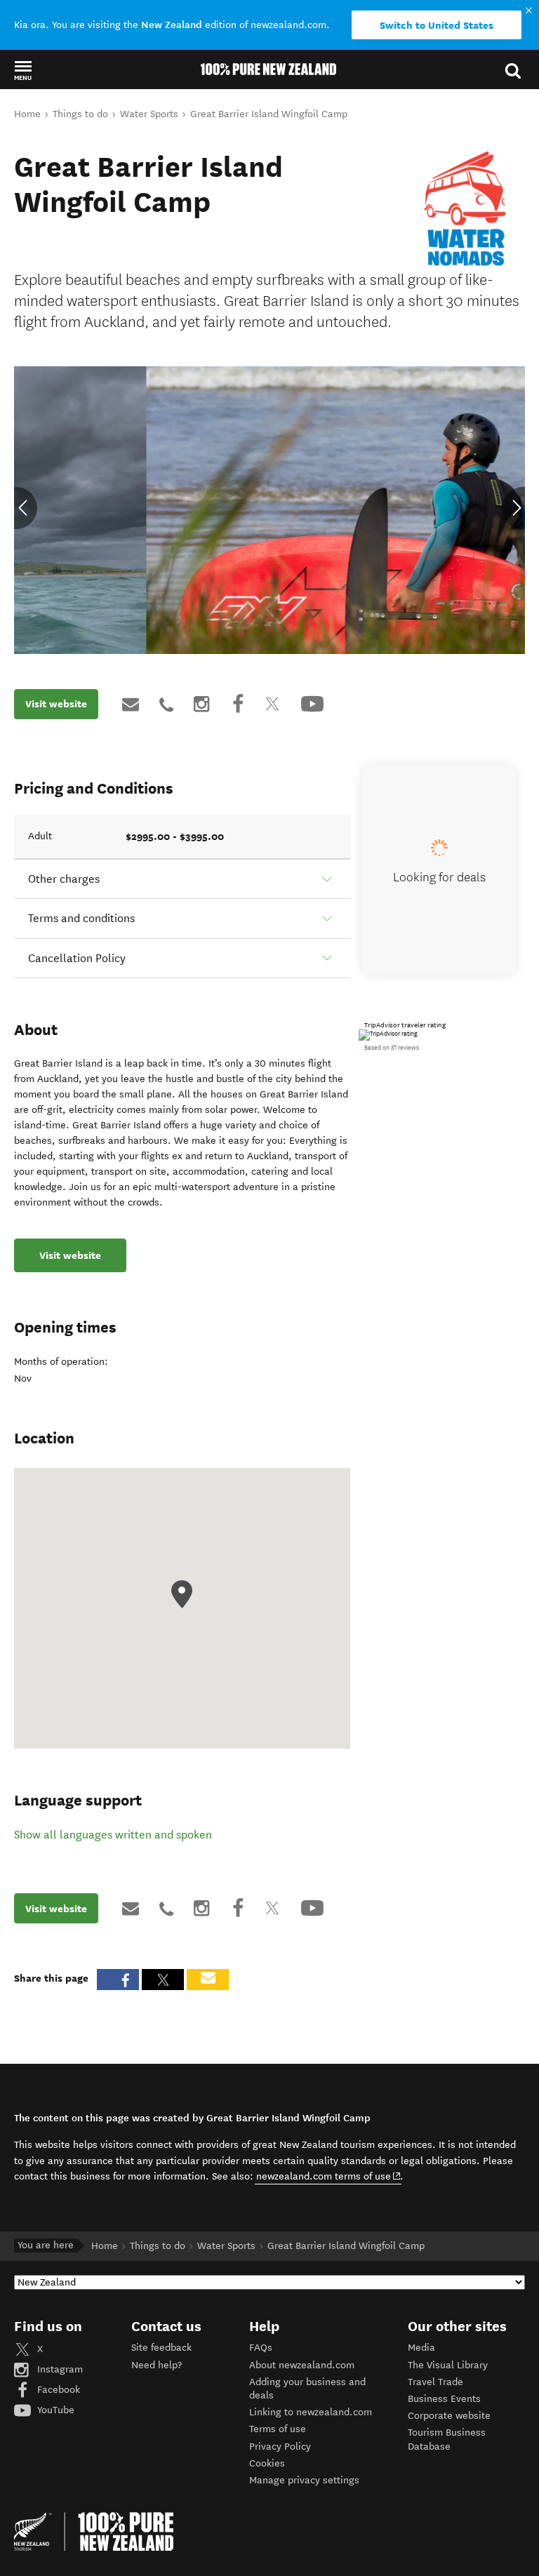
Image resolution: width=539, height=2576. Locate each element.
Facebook (57, 2390)
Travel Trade (435, 2382)
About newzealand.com (302, 2365)
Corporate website (449, 2416)
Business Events (444, 2399)
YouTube (54, 2410)
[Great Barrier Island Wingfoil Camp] (466, 209)
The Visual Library (448, 2365)
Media (421, 2348)
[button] (23, 70)
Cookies (267, 2463)
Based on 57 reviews (392, 1048)
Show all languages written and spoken (113, 1835)
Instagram (59, 2369)
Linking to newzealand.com (311, 2412)
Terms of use (278, 2429)
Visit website (56, 704)
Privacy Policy (280, 2447)
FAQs (261, 2348)
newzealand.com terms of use (329, 2176)
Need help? (157, 2365)
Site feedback (161, 2348)
